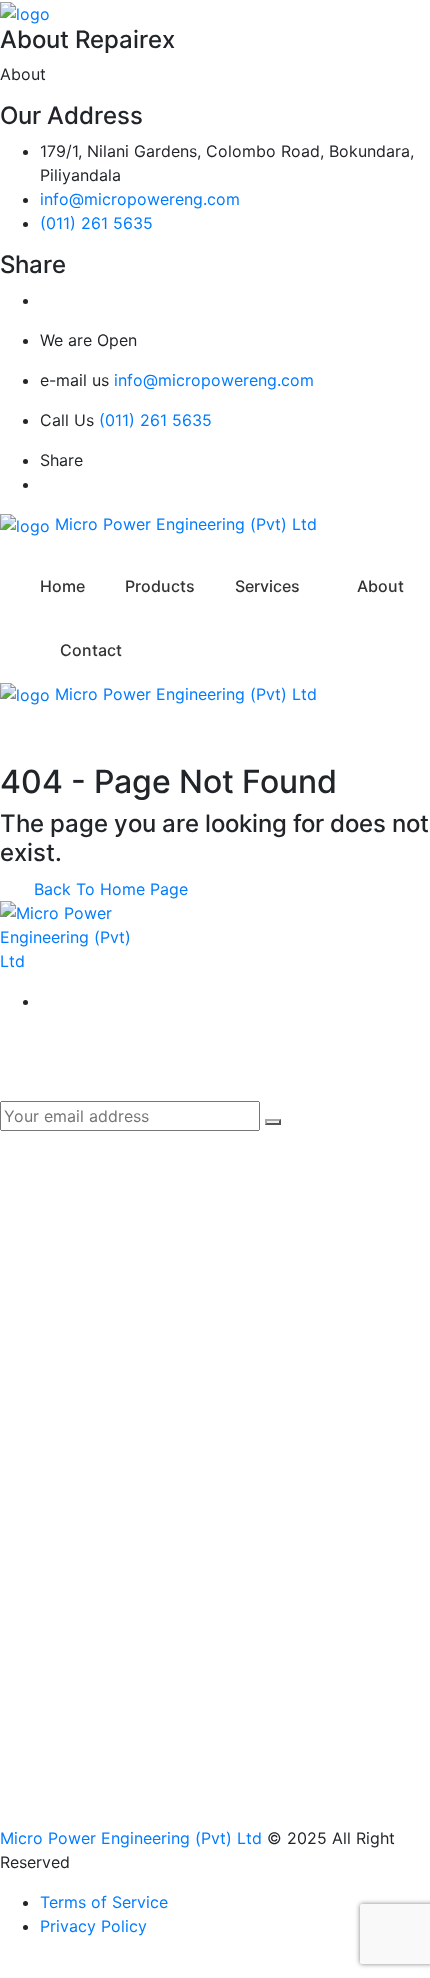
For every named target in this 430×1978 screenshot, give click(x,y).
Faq (54, 1296)
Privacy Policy (93, 1926)
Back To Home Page (108, 889)
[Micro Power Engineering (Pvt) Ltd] (25, 12)
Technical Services (110, 1549)
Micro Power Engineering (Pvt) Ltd (131, 1838)
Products (160, 586)
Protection (79, 1479)
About (380, 586)
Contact (91, 650)
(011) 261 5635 (96, 223)
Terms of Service (104, 1902)
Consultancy (87, 1514)
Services (267, 586)
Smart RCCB (87, 1331)
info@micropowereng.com (140, 199)
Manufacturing (94, 1444)
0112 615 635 (90, 1732)
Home (62, 586)
